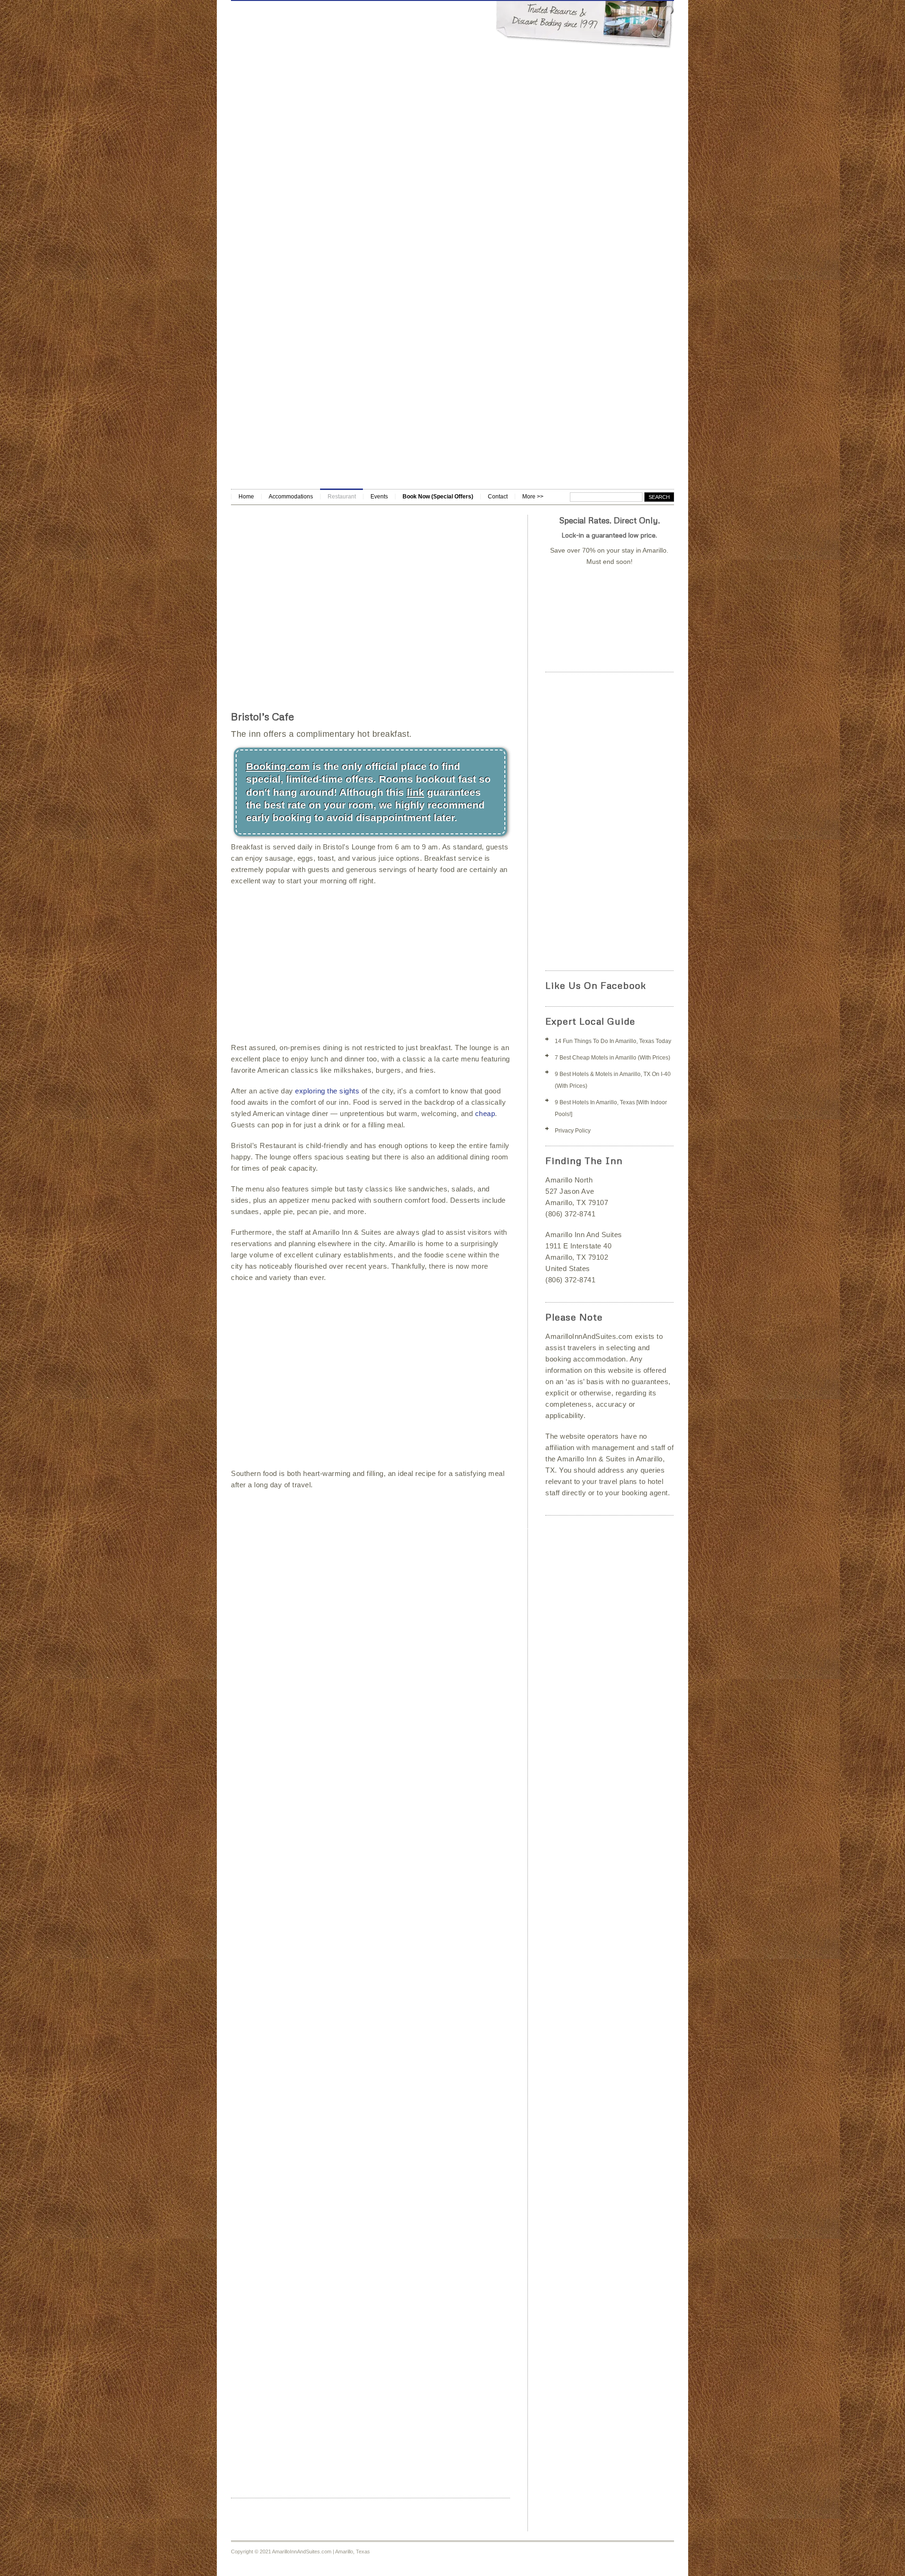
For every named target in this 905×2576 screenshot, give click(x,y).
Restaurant (342, 497)
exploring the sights (327, 1091)
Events (379, 497)
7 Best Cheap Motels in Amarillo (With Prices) (613, 1058)
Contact (498, 497)
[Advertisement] (452, 418)
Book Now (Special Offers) (438, 497)
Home (246, 497)
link (415, 792)
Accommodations (291, 497)
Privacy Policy (573, 1131)
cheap (485, 1113)
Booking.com (278, 766)
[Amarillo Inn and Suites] (452, 342)
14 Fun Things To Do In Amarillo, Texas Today (613, 1041)
